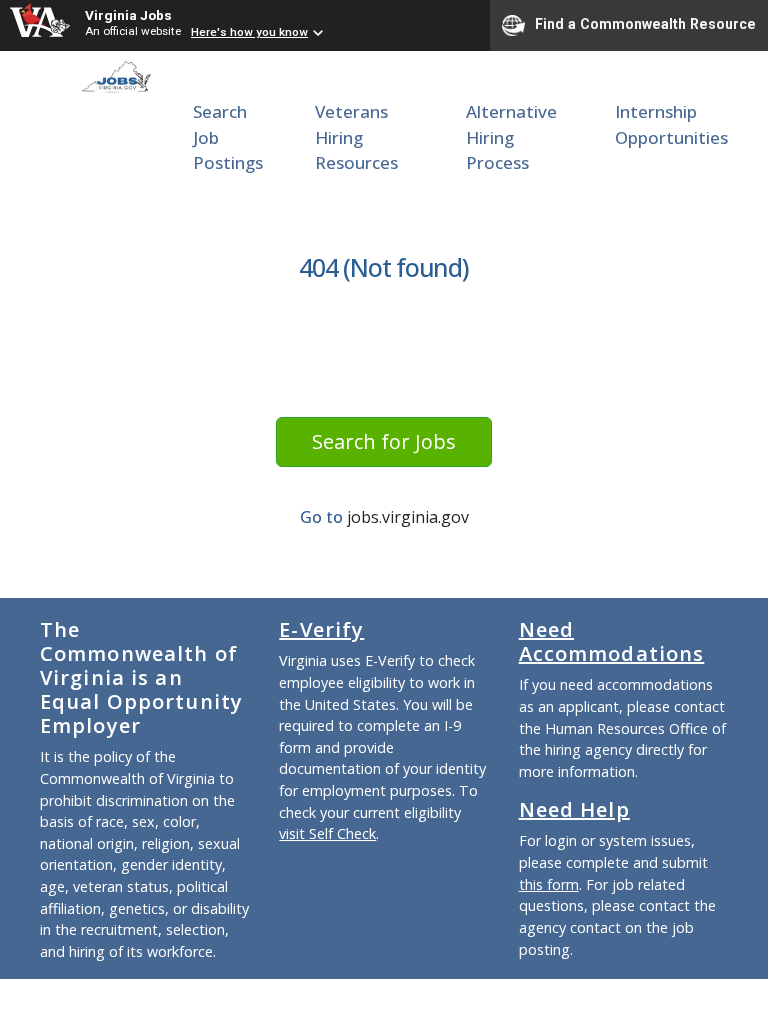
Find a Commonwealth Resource (645, 24)
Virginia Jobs (128, 15)
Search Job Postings (228, 137)
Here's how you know (249, 32)
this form (549, 884)
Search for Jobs (384, 441)
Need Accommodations (612, 641)
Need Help (574, 809)
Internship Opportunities (671, 124)
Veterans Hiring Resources (356, 137)
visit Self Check (327, 833)
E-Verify (321, 629)
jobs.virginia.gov (408, 517)
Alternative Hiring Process (511, 137)
